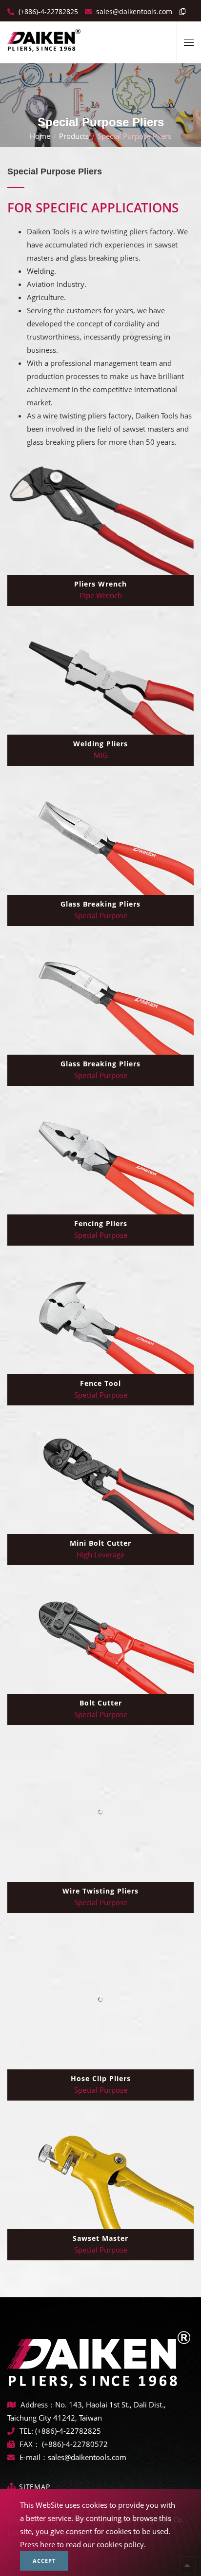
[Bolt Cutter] (100, 1638)
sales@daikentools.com (87, 2457)
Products (74, 136)
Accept (44, 2561)
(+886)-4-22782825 (47, 11)
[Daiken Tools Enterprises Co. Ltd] (44, 37)
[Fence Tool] (100, 1318)
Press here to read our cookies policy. (83, 2544)
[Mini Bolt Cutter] (100, 1478)
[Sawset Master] (100, 2173)
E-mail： (34, 2457)
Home (40, 136)
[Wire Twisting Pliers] (100, 1812)
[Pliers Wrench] (100, 519)
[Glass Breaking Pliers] (100, 839)
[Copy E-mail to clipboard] (180, 11)
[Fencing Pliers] (100, 1159)
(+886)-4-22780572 (75, 2444)
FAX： (31, 2444)
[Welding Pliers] (100, 679)
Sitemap (35, 2487)
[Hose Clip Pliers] (100, 2000)
